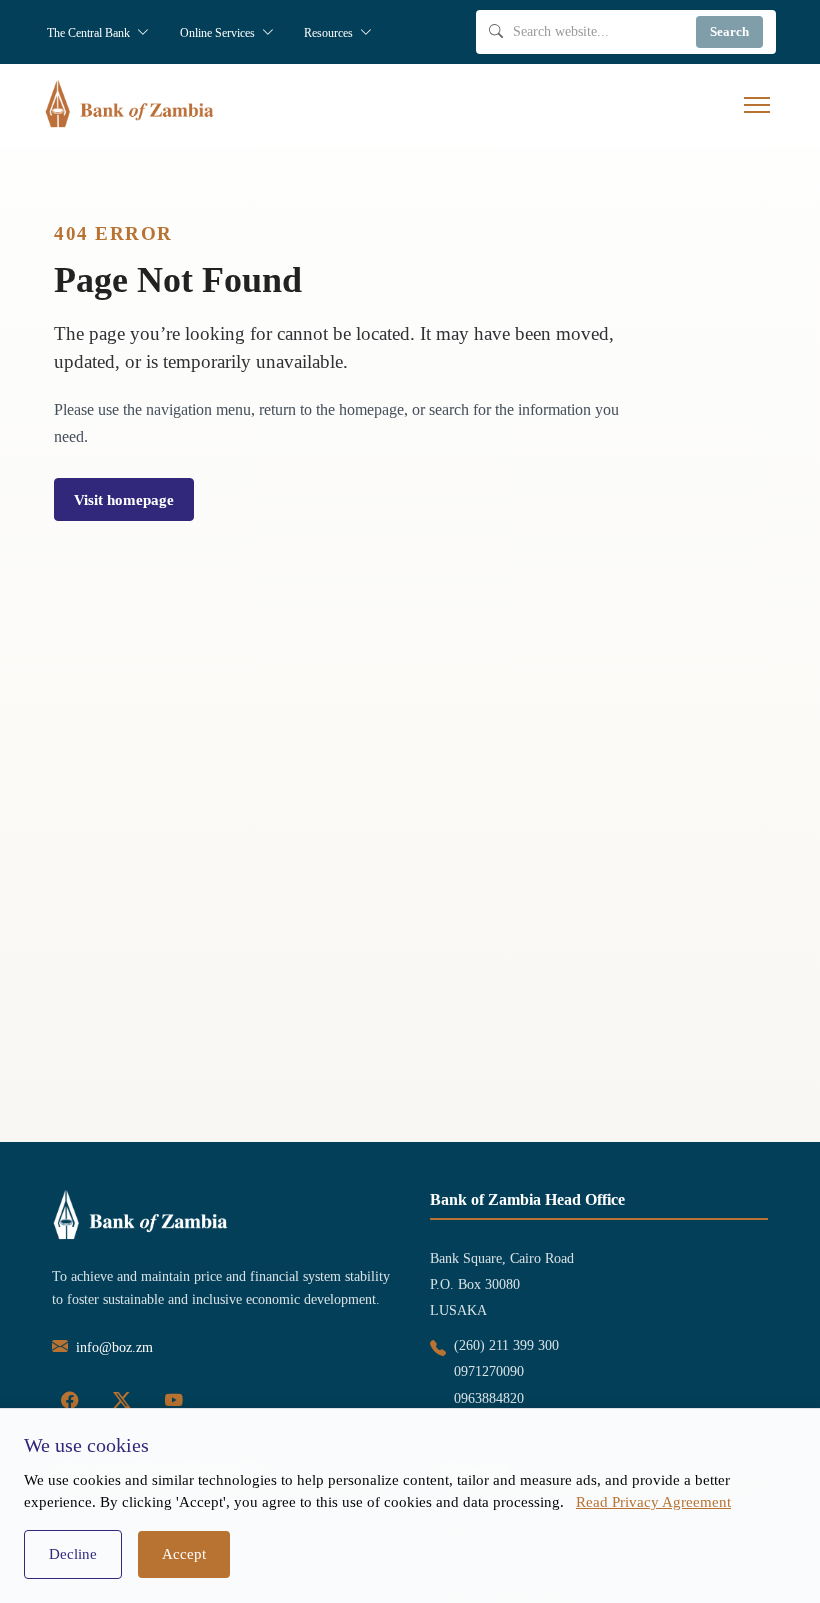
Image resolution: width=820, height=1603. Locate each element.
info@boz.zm (114, 1347)
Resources (330, 33)
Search (729, 31)
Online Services (219, 33)
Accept (184, 1553)
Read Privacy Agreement (653, 1501)
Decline (73, 1553)
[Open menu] (757, 105)
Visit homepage (124, 499)
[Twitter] (122, 1401)
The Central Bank (90, 33)
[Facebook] (70, 1401)
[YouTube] (174, 1401)
